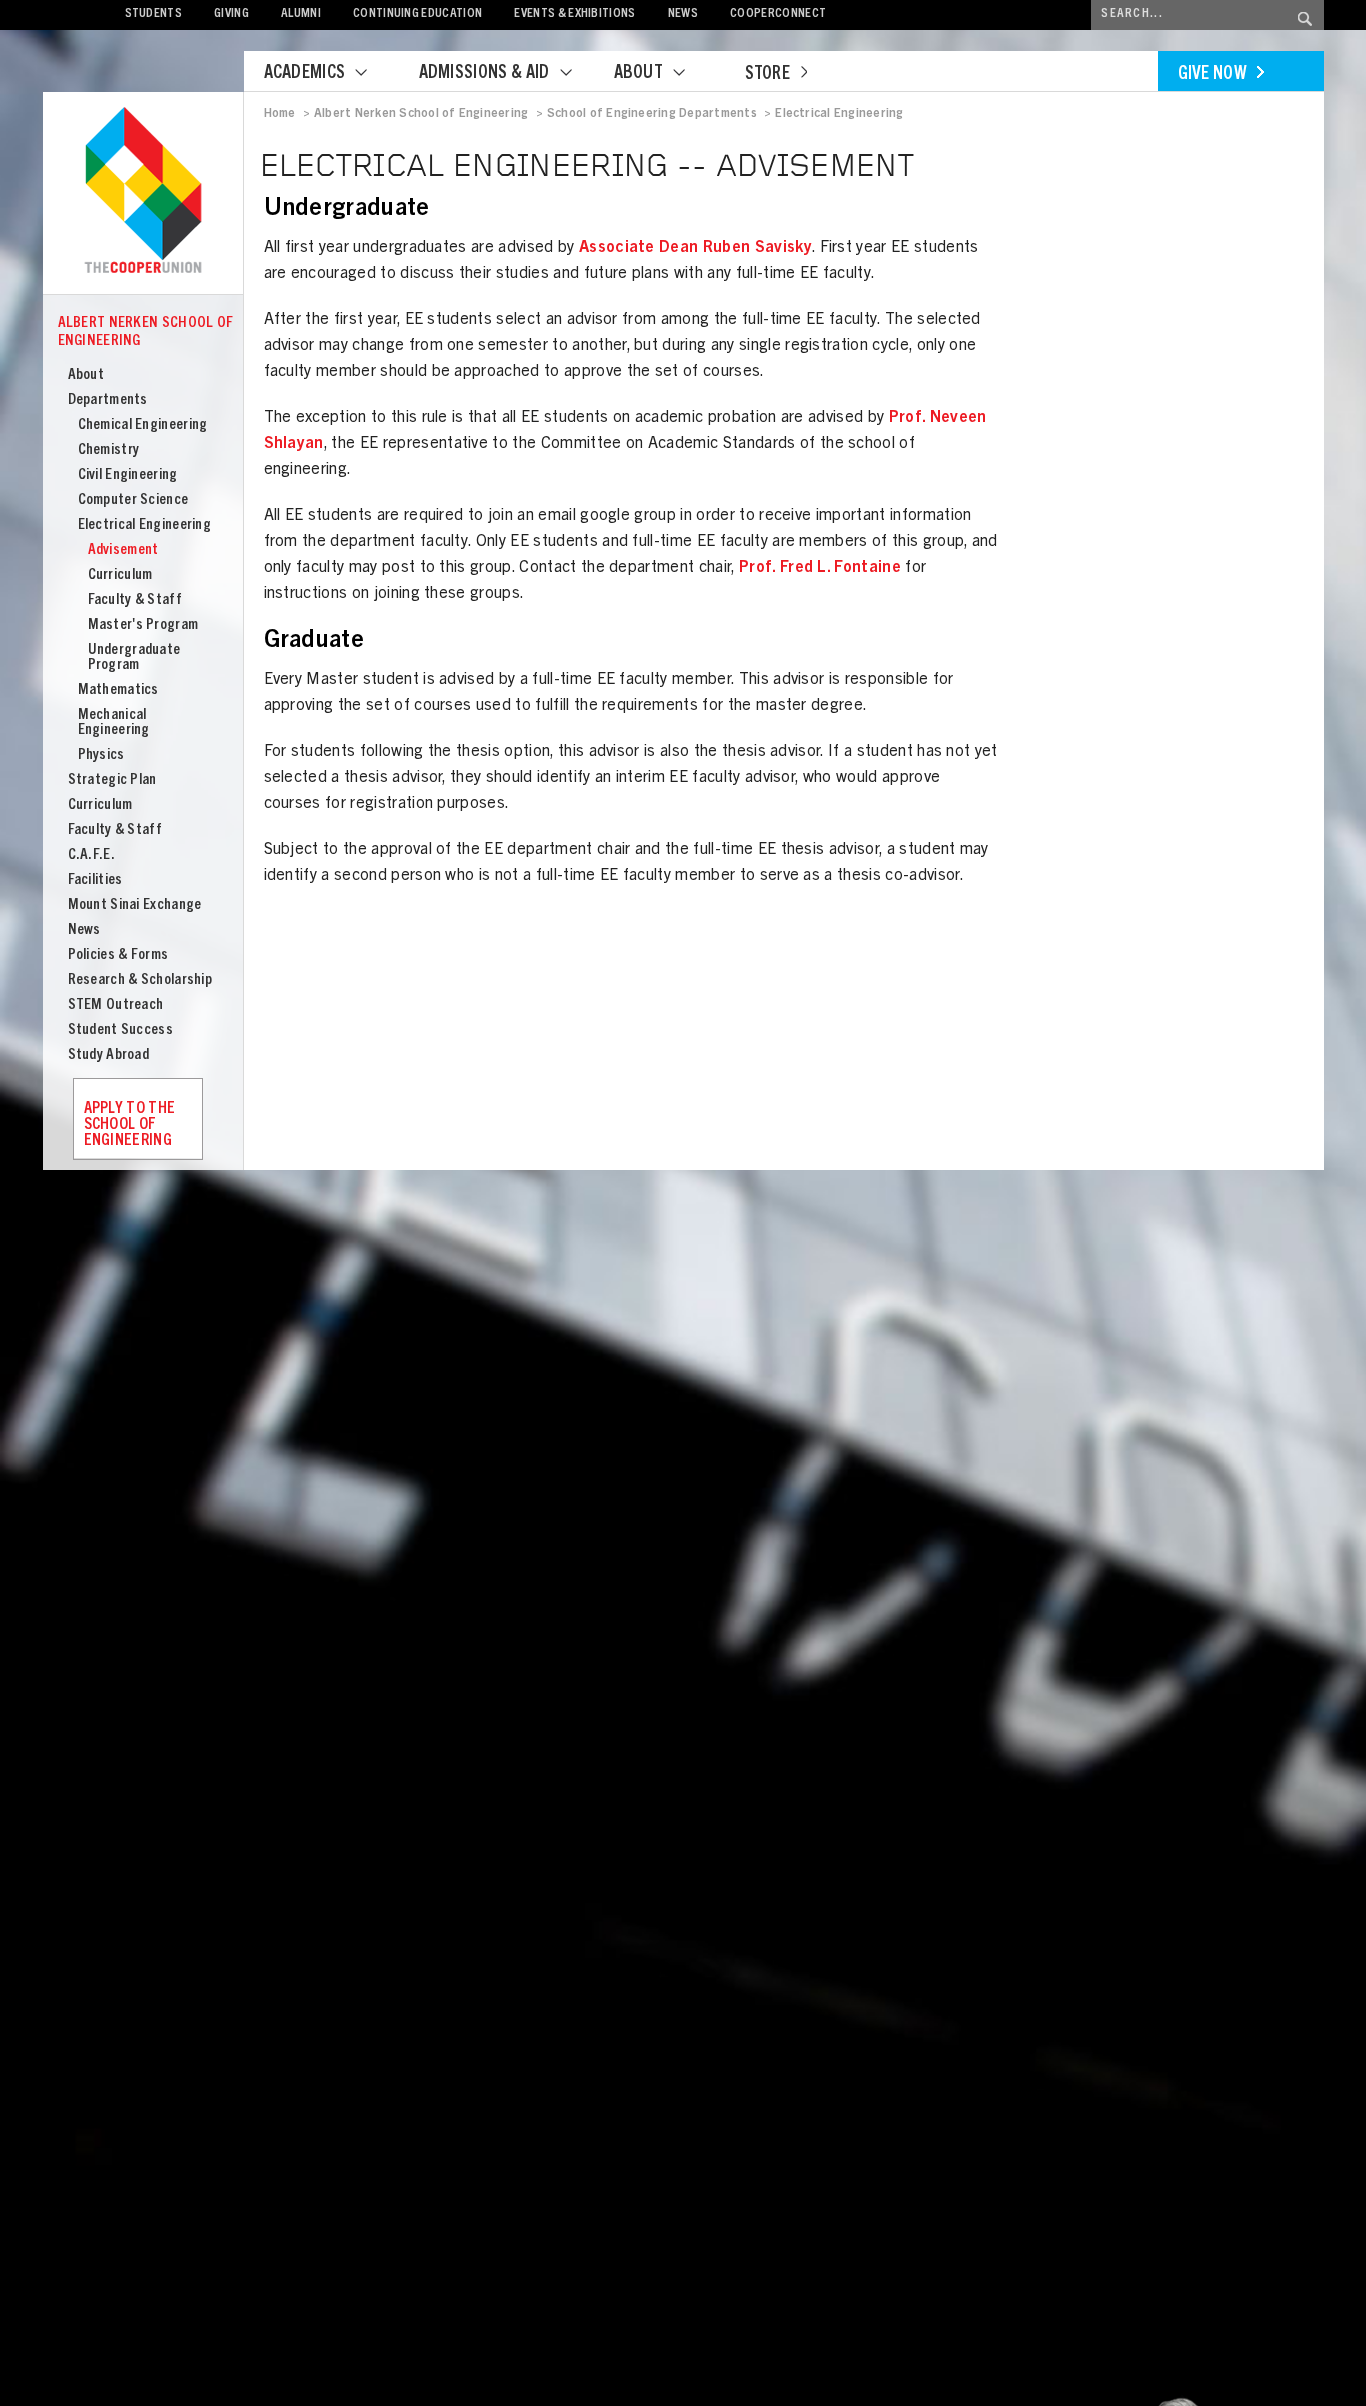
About (639, 74)
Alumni (301, 14)
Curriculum (120, 575)
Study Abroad (109, 1055)
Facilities (95, 880)
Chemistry (109, 450)
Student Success (121, 1030)
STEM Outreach (116, 1005)
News (683, 14)
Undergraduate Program (134, 658)
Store (768, 75)
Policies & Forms (118, 955)
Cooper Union (143, 192)
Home (280, 114)
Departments (108, 400)
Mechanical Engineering (114, 723)
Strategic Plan (112, 780)
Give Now (1213, 75)
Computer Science (133, 500)
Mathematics (118, 690)
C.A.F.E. (91, 855)
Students (154, 14)
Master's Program (143, 625)
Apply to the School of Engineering (130, 1125)
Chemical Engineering (143, 425)
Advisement (123, 550)
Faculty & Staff (135, 600)
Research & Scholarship (140, 980)
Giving (231, 14)
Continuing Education (417, 14)
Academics (305, 74)
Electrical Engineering (145, 525)
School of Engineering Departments (652, 114)
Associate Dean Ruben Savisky (693, 248)
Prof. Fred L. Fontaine (820, 568)
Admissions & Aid (484, 74)
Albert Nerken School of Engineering (146, 332)
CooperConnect (778, 14)
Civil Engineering (128, 475)
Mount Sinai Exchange (135, 905)
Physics (101, 755)
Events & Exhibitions (574, 14)
